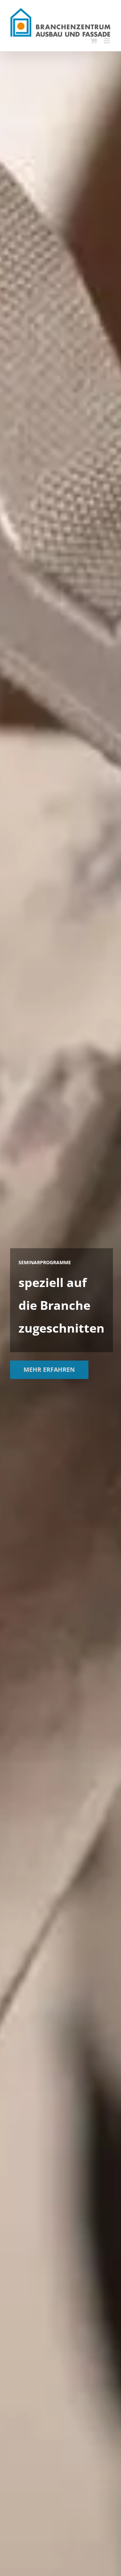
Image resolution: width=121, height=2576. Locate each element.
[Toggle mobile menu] (107, 41)
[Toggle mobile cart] (94, 41)
